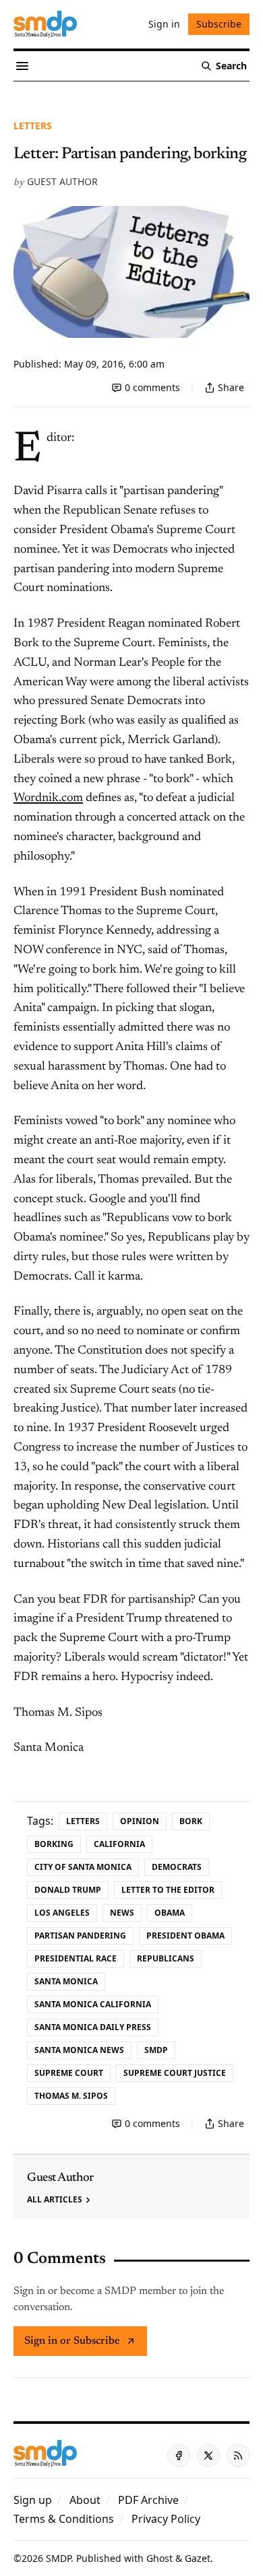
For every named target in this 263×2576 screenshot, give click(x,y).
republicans (166, 1958)
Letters (33, 126)
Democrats (177, 1867)
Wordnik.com (48, 798)
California (119, 1844)
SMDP (58, 2558)
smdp (156, 2050)
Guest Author (62, 181)
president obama (185, 1936)
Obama (170, 1913)
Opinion (140, 1821)
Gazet (198, 2558)
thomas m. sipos (71, 2096)
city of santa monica (83, 1867)
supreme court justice (175, 2073)
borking (54, 1844)
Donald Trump (68, 1890)
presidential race (76, 1958)
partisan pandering (80, 1936)
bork (191, 1821)
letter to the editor (168, 1890)
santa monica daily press (93, 2027)
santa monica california (93, 2004)
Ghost (159, 2558)
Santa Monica (66, 1981)
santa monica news (79, 2050)
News (122, 1913)
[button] (33, 2500)
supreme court (69, 2073)
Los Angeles (62, 1913)
